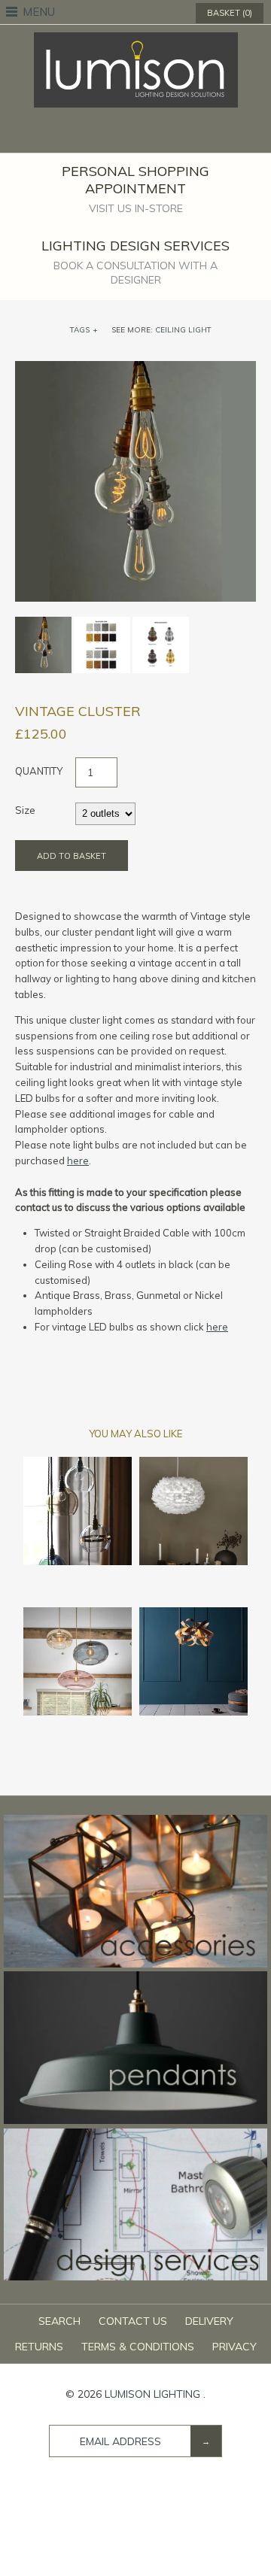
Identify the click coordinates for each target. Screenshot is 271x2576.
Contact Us (133, 2321)
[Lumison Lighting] (136, 40)
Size (25, 810)
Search (59, 2321)
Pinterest (145, 135)
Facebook (106, 135)
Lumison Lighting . (155, 2394)
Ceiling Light (183, 330)
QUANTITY (39, 771)
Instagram (165, 135)
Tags (84, 330)
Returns (39, 2347)
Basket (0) (230, 13)
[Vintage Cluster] (135, 369)
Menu (39, 12)
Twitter (126, 135)
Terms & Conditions (138, 2347)
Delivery (209, 2321)
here (78, 1161)
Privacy (234, 2347)
